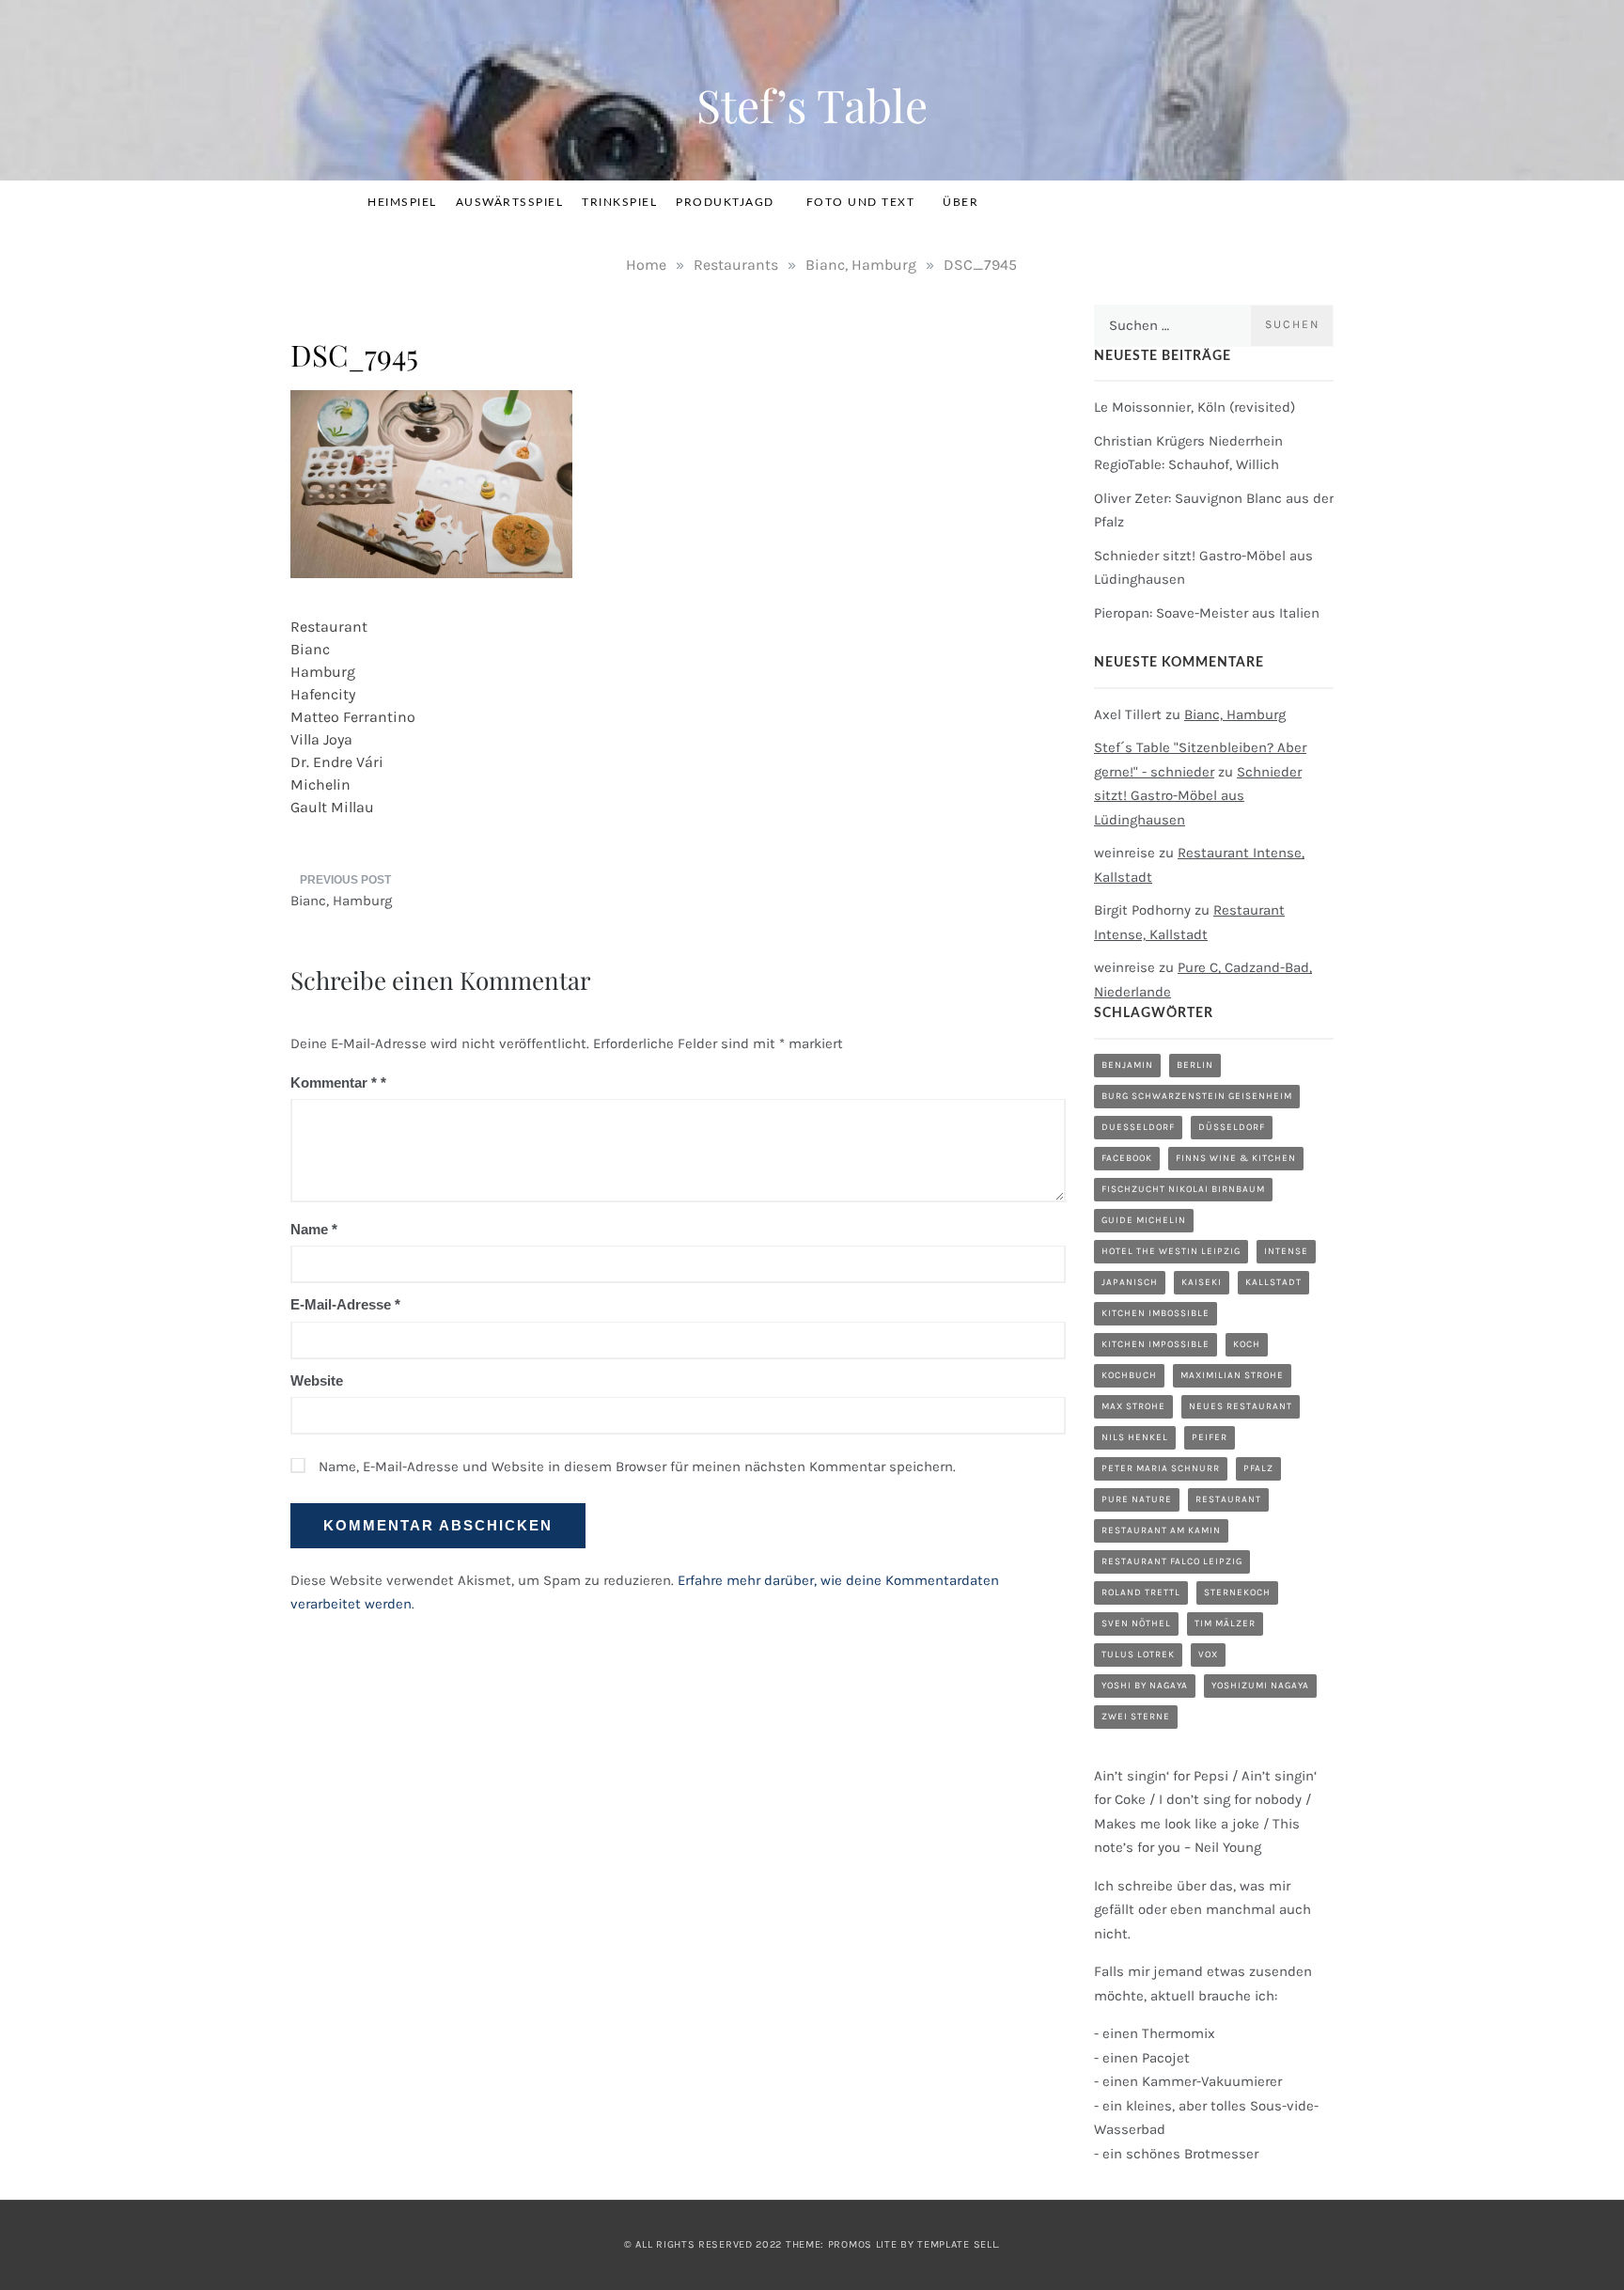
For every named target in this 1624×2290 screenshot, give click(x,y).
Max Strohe (1133, 1406)
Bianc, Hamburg (341, 901)
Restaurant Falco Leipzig (1172, 1561)
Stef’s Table (812, 104)
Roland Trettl (1141, 1592)
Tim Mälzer (1225, 1623)
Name (314, 1229)
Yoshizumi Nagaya (1260, 1686)
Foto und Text (861, 202)
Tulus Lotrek (1138, 1655)
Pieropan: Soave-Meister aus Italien (1207, 613)
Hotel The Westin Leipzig (1171, 1251)
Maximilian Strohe (1232, 1375)
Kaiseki (1202, 1282)
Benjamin (1127, 1065)
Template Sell (957, 2244)
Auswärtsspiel (510, 202)
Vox (1208, 1655)
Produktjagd (725, 202)
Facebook (1127, 1158)
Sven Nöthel (1136, 1623)
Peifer (1210, 1437)
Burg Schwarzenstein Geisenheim (1197, 1096)
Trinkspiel (619, 202)
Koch (1247, 1344)
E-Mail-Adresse (345, 1304)
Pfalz (1258, 1468)
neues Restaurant (1241, 1406)
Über (960, 202)
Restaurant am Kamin (1161, 1530)
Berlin (1195, 1065)
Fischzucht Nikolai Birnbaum (1183, 1189)
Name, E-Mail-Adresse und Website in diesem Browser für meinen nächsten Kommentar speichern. (637, 1467)
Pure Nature (1137, 1499)
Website (317, 1380)
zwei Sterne (1136, 1717)
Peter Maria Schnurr (1161, 1468)
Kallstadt (1273, 1282)
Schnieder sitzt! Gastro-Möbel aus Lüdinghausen (1198, 796)
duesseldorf (1138, 1127)
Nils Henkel (1135, 1437)
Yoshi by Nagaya (1145, 1686)
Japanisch (1130, 1282)
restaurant (1228, 1499)
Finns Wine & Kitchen (1236, 1158)
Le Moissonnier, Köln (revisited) (1195, 407)
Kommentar (334, 1082)
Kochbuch (1129, 1375)
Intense (1286, 1251)
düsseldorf (1232, 1127)
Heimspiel (402, 202)
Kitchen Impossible (1156, 1344)
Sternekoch (1237, 1592)
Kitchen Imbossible (1156, 1313)
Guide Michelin (1144, 1220)
